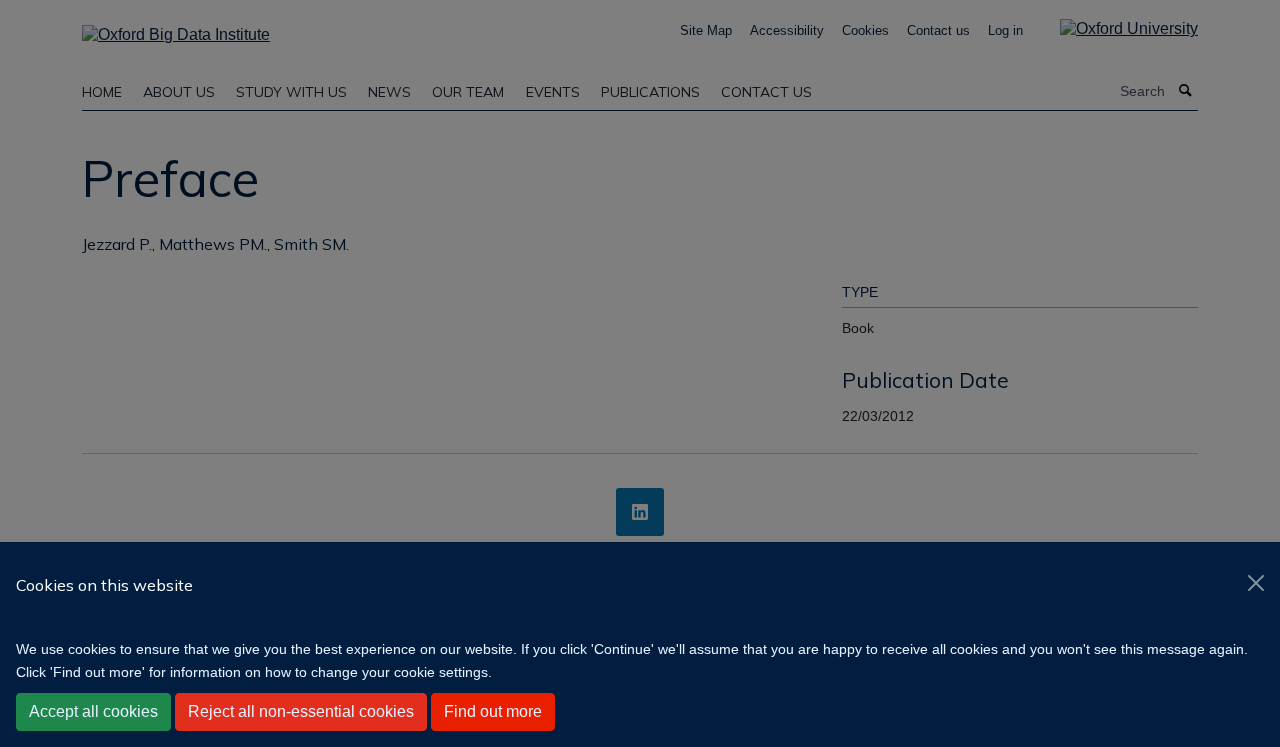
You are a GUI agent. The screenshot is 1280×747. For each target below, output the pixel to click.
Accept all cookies (93, 711)
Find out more (493, 711)
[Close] (1256, 583)
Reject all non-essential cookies (301, 711)
